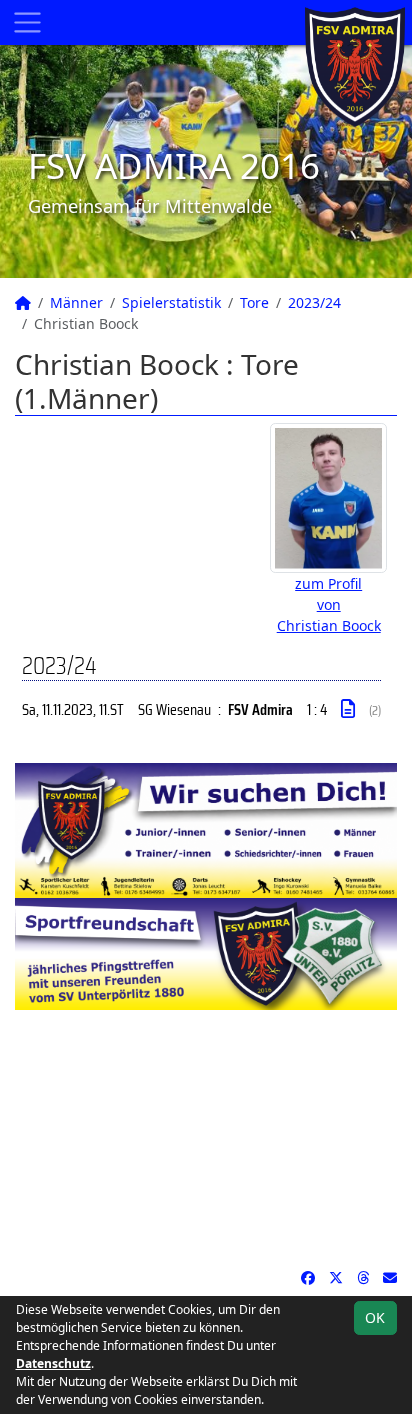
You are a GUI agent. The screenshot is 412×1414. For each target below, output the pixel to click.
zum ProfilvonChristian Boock (329, 604)
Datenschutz (53, 1363)
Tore (254, 302)
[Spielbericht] (348, 709)
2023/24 (314, 302)
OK (375, 1317)
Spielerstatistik (171, 302)
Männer (76, 302)
